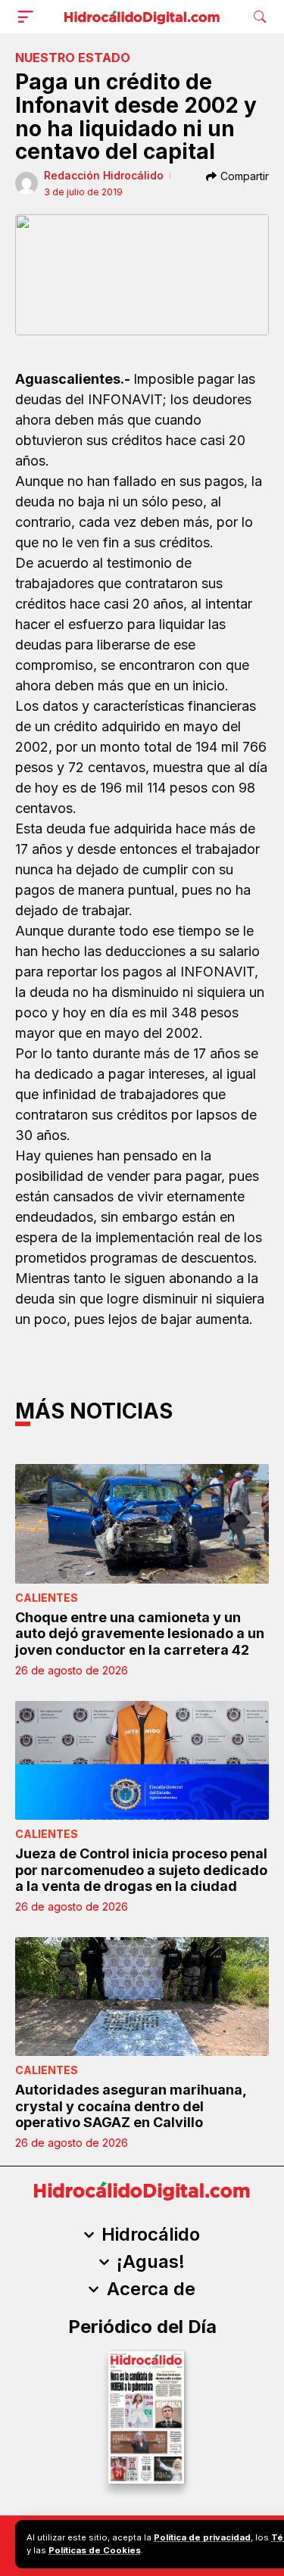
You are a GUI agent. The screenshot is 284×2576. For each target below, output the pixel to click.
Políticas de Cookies (95, 2550)
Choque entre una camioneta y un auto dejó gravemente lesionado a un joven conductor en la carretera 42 (140, 1634)
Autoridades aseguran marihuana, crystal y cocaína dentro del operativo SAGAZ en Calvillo (131, 2106)
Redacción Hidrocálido (104, 175)
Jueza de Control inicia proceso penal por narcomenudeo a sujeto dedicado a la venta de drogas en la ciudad (141, 1870)
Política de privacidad (202, 2537)
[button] (29, 17)
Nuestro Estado (73, 58)
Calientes (47, 1598)
